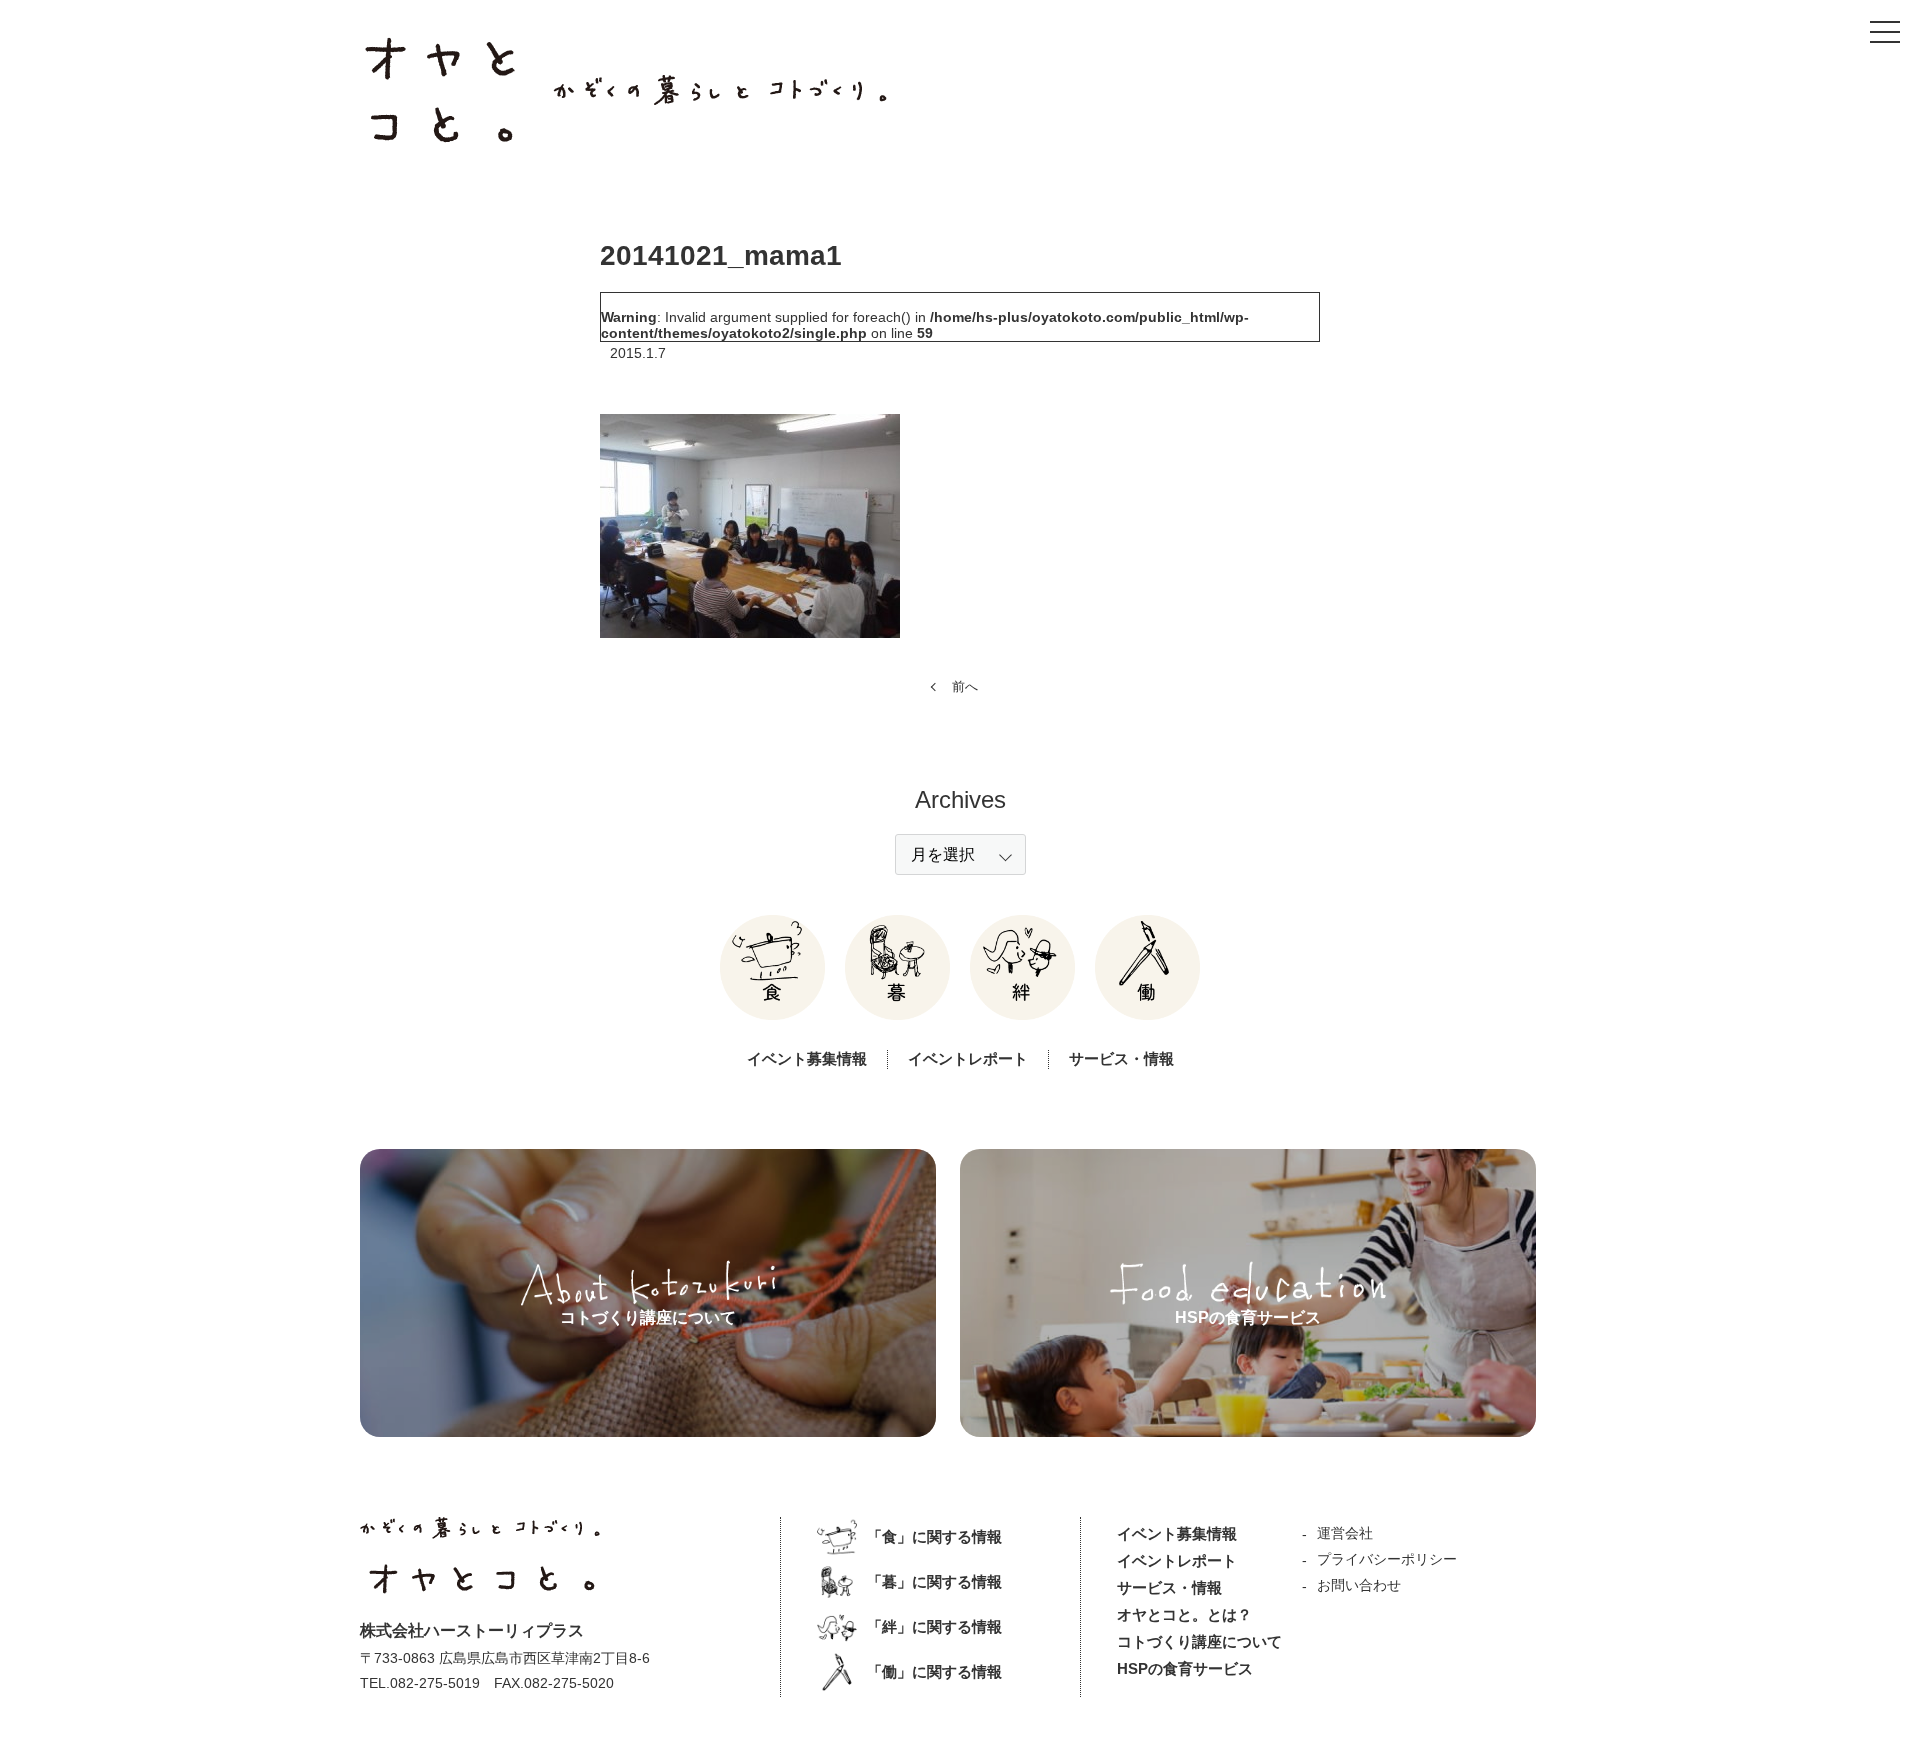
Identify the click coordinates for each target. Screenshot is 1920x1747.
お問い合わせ (1359, 1585)
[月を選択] (960, 854)
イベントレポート (968, 1058)
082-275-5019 (435, 1683)
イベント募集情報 (807, 1058)
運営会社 (1345, 1533)
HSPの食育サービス (1185, 1668)
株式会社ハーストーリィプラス (472, 1630)
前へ (965, 686)
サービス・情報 (1121, 1058)
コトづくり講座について (1199, 1641)
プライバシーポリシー (1387, 1559)
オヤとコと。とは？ (1184, 1614)
